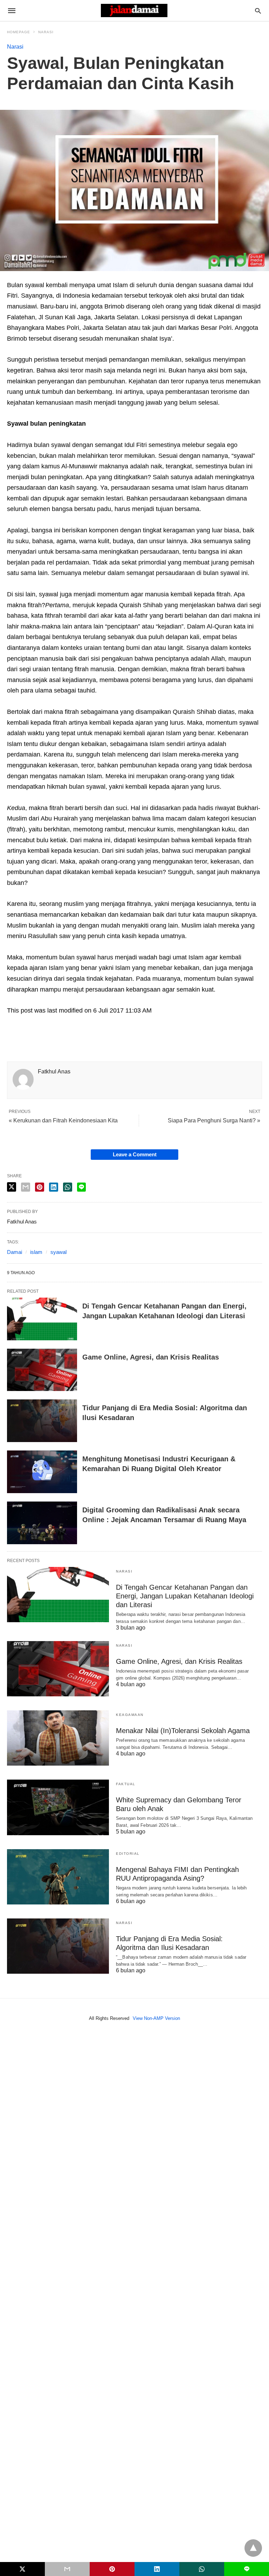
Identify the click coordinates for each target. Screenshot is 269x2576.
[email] (67, 2569)
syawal (58, 1252)
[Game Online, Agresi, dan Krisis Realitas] (42, 1370)
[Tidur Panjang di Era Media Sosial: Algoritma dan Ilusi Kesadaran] (42, 1421)
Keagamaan (130, 1715)
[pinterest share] (40, 1187)
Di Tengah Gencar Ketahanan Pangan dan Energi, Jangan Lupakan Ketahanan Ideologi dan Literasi (185, 1596)
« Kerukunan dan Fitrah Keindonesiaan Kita (63, 1120)
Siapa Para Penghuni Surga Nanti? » (214, 1120)
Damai (15, 1252)
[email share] (26, 1187)
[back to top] (253, 2548)
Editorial (128, 1854)
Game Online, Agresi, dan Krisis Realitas (151, 1357)
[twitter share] (12, 1187)
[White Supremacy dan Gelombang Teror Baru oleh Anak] (58, 1807)
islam (36, 1252)
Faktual (126, 1784)
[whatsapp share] (68, 1187)
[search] (258, 11)
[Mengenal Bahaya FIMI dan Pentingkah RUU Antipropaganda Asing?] (58, 1877)
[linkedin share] (54, 1187)
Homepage (19, 32)
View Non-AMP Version (156, 2018)
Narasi (46, 32)
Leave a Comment (135, 1154)
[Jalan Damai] (134, 10)
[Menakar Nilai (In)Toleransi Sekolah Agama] (58, 1738)
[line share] (81, 1187)
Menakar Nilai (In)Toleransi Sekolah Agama (183, 1731)
